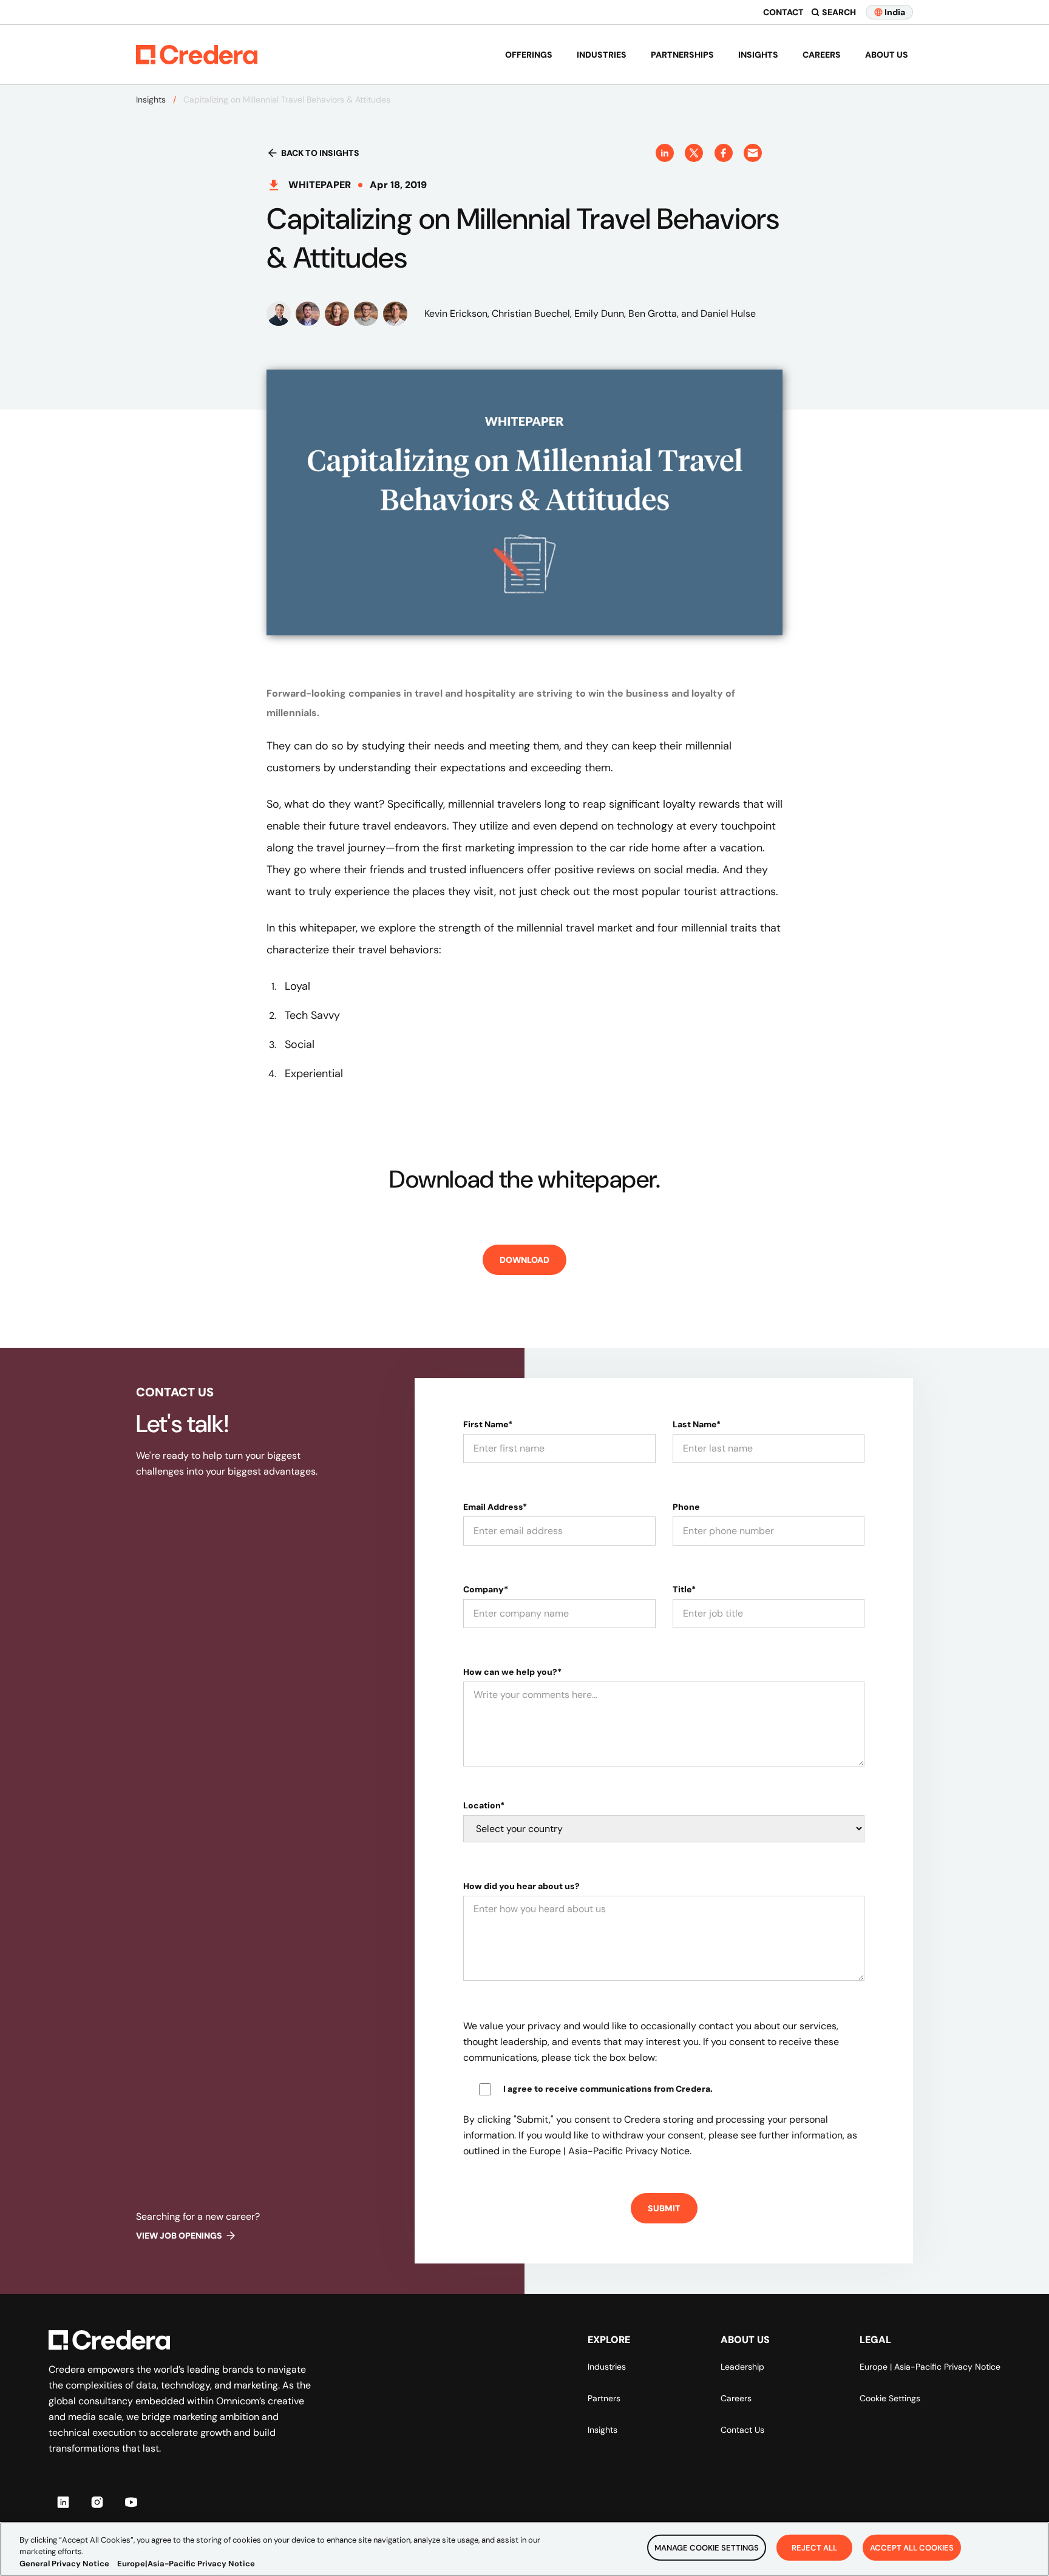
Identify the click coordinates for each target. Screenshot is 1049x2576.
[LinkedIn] (63, 2502)
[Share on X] (694, 153)
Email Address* (495, 1507)
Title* (684, 1589)
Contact (783, 12)
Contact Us (742, 2430)
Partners (604, 2398)
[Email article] (753, 153)
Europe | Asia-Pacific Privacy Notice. (610, 2151)
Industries (602, 55)
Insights (758, 55)
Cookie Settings (890, 2398)
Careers (822, 55)
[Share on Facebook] (724, 153)
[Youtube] (131, 2502)
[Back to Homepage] (197, 55)
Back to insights (320, 153)
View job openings (179, 2236)
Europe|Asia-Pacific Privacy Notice (186, 2564)
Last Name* (697, 1424)
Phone (686, 1507)
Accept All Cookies (912, 2547)
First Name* (488, 1424)
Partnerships (682, 55)
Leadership (742, 2367)
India (895, 12)
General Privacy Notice (64, 2564)
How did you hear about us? (521, 1886)
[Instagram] (97, 2502)
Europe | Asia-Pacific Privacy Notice (930, 2367)
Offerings (529, 55)
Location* (484, 1805)
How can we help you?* (512, 1672)
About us (887, 55)
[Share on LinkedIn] (665, 153)
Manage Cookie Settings (707, 2547)
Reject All (814, 2547)
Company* (486, 1589)
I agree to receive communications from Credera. (608, 2089)
